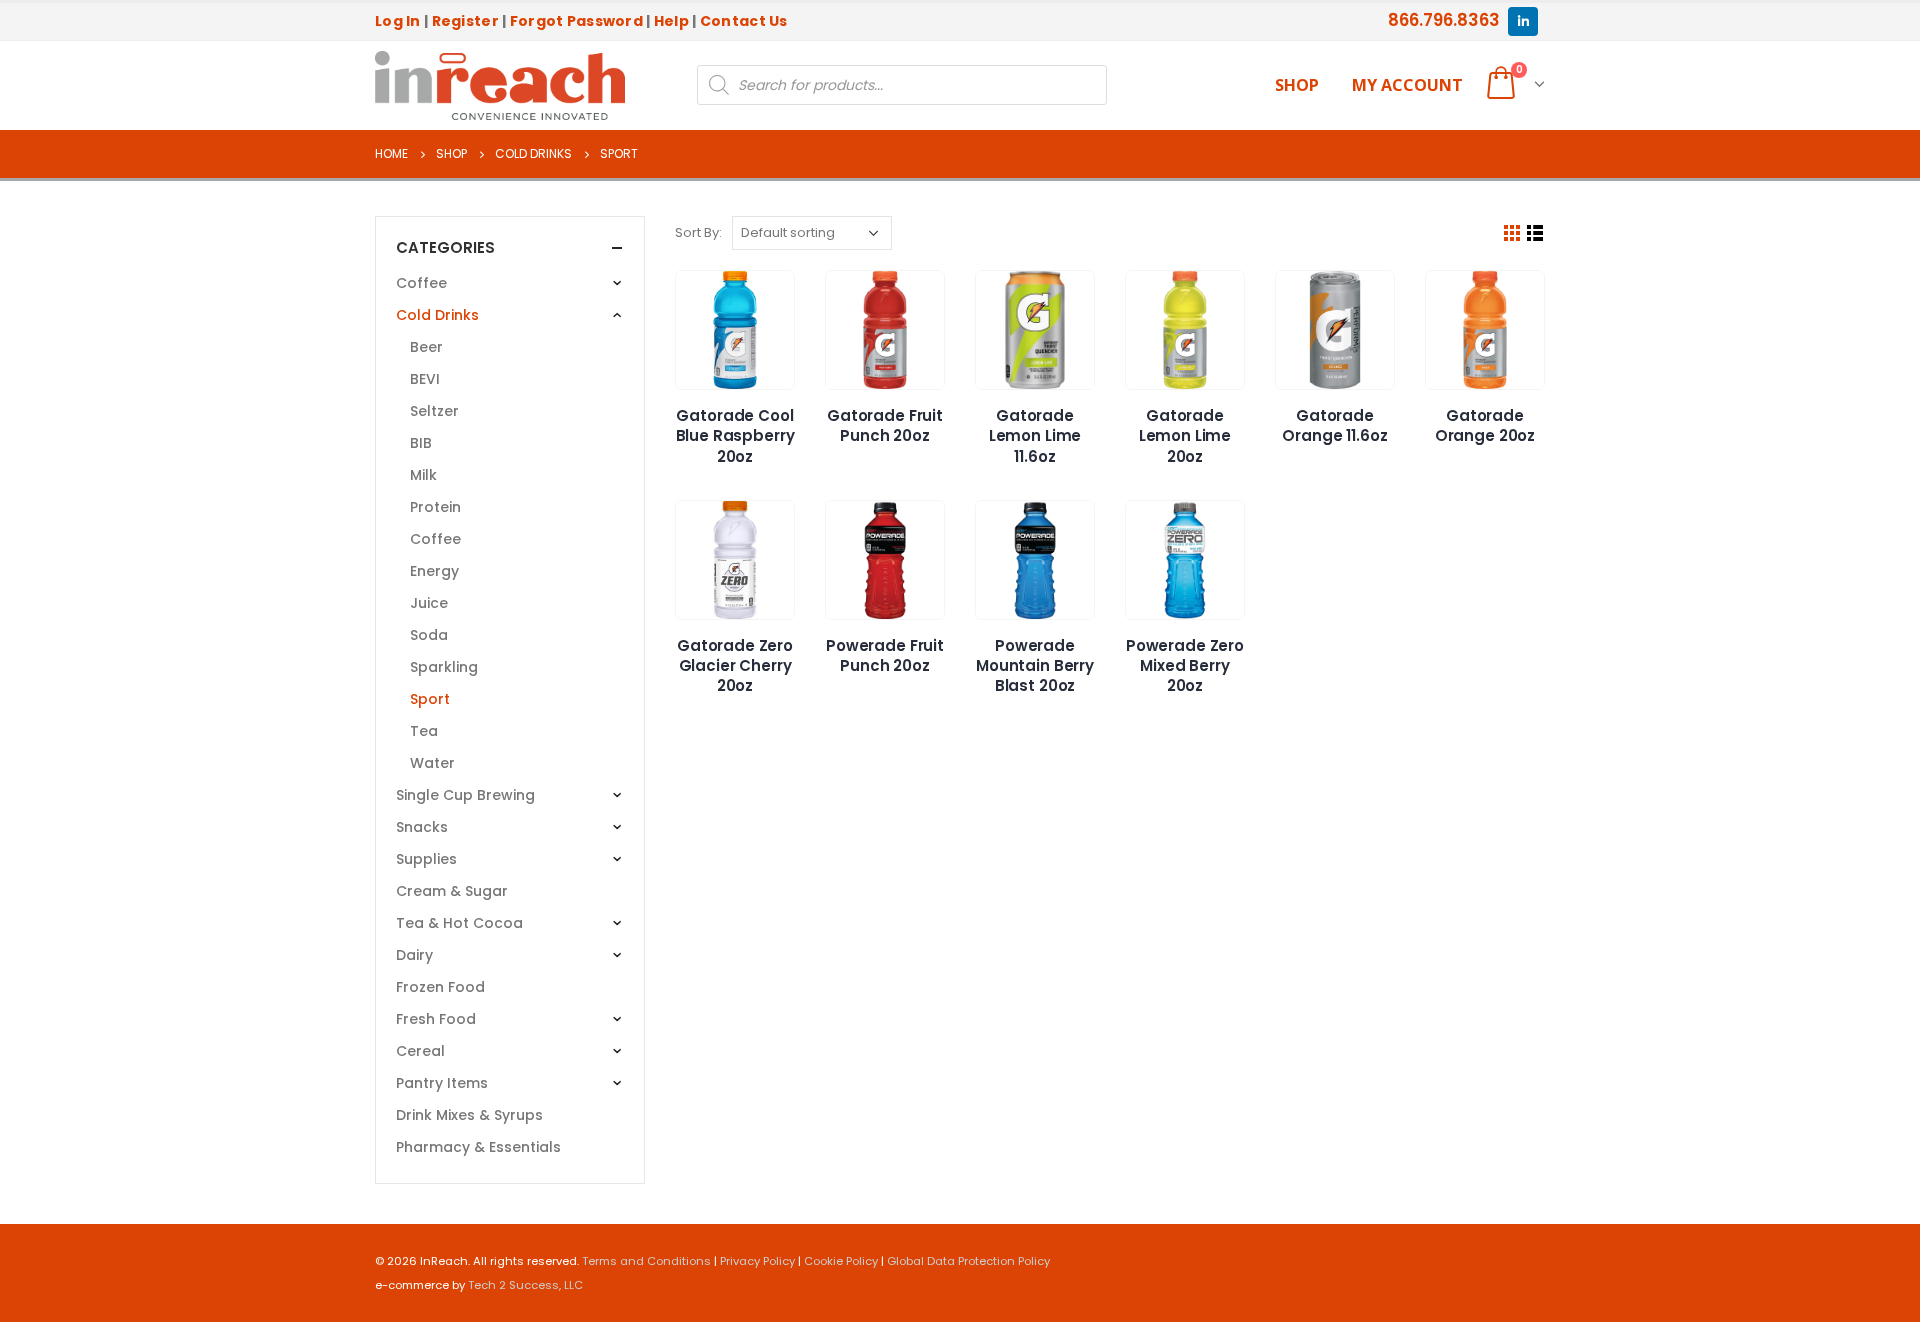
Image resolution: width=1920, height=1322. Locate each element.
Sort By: (698, 232)
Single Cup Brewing (465, 795)
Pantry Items (442, 1083)
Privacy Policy (757, 1261)
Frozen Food (440, 987)
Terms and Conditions (646, 1261)
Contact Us (744, 21)
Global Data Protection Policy (968, 1261)
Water (432, 763)
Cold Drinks (437, 315)
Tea (424, 731)
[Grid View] (1512, 233)
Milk (423, 475)
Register (465, 21)
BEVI (425, 379)
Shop (1297, 85)
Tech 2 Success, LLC (525, 1285)
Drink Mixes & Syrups (469, 1115)
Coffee (421, 283)
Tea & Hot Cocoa (459, 923)
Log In (398, 21)
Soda (429, 635)
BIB (421, 443)
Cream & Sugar (452, 891)
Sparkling (444, 667)
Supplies (426, 859)
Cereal (420, 1051)
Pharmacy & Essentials (478, 1147)
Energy (434, 571)
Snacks (422, 827)
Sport (430, 699)
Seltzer (434, 411)
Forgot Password (576, 21)
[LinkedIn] (1522, 21)
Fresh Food (436, 1019)
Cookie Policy (841, 1261)
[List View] (1535, 233)
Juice (429, 603)
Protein (435, 507)
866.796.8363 (1444, 20)
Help (671, 21)
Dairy (414, 955)
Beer (426, 347)
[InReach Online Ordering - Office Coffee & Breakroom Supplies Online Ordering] (500, 86)
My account (1407, 85)
